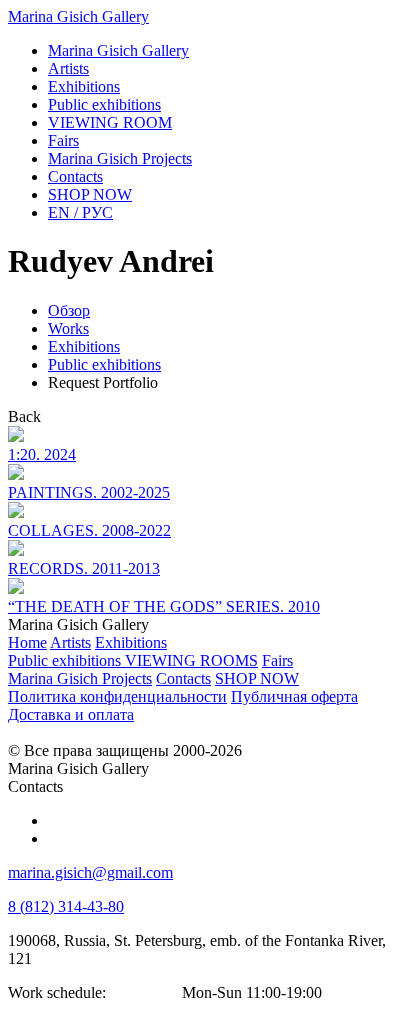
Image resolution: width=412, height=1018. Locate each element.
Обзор (69, 310)
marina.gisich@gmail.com (90, 872)
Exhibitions (84, 346)
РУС (80, 212)
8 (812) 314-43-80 (66, 906)
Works (68, 328)
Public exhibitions (104, 364)
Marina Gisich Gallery (78, 16)
